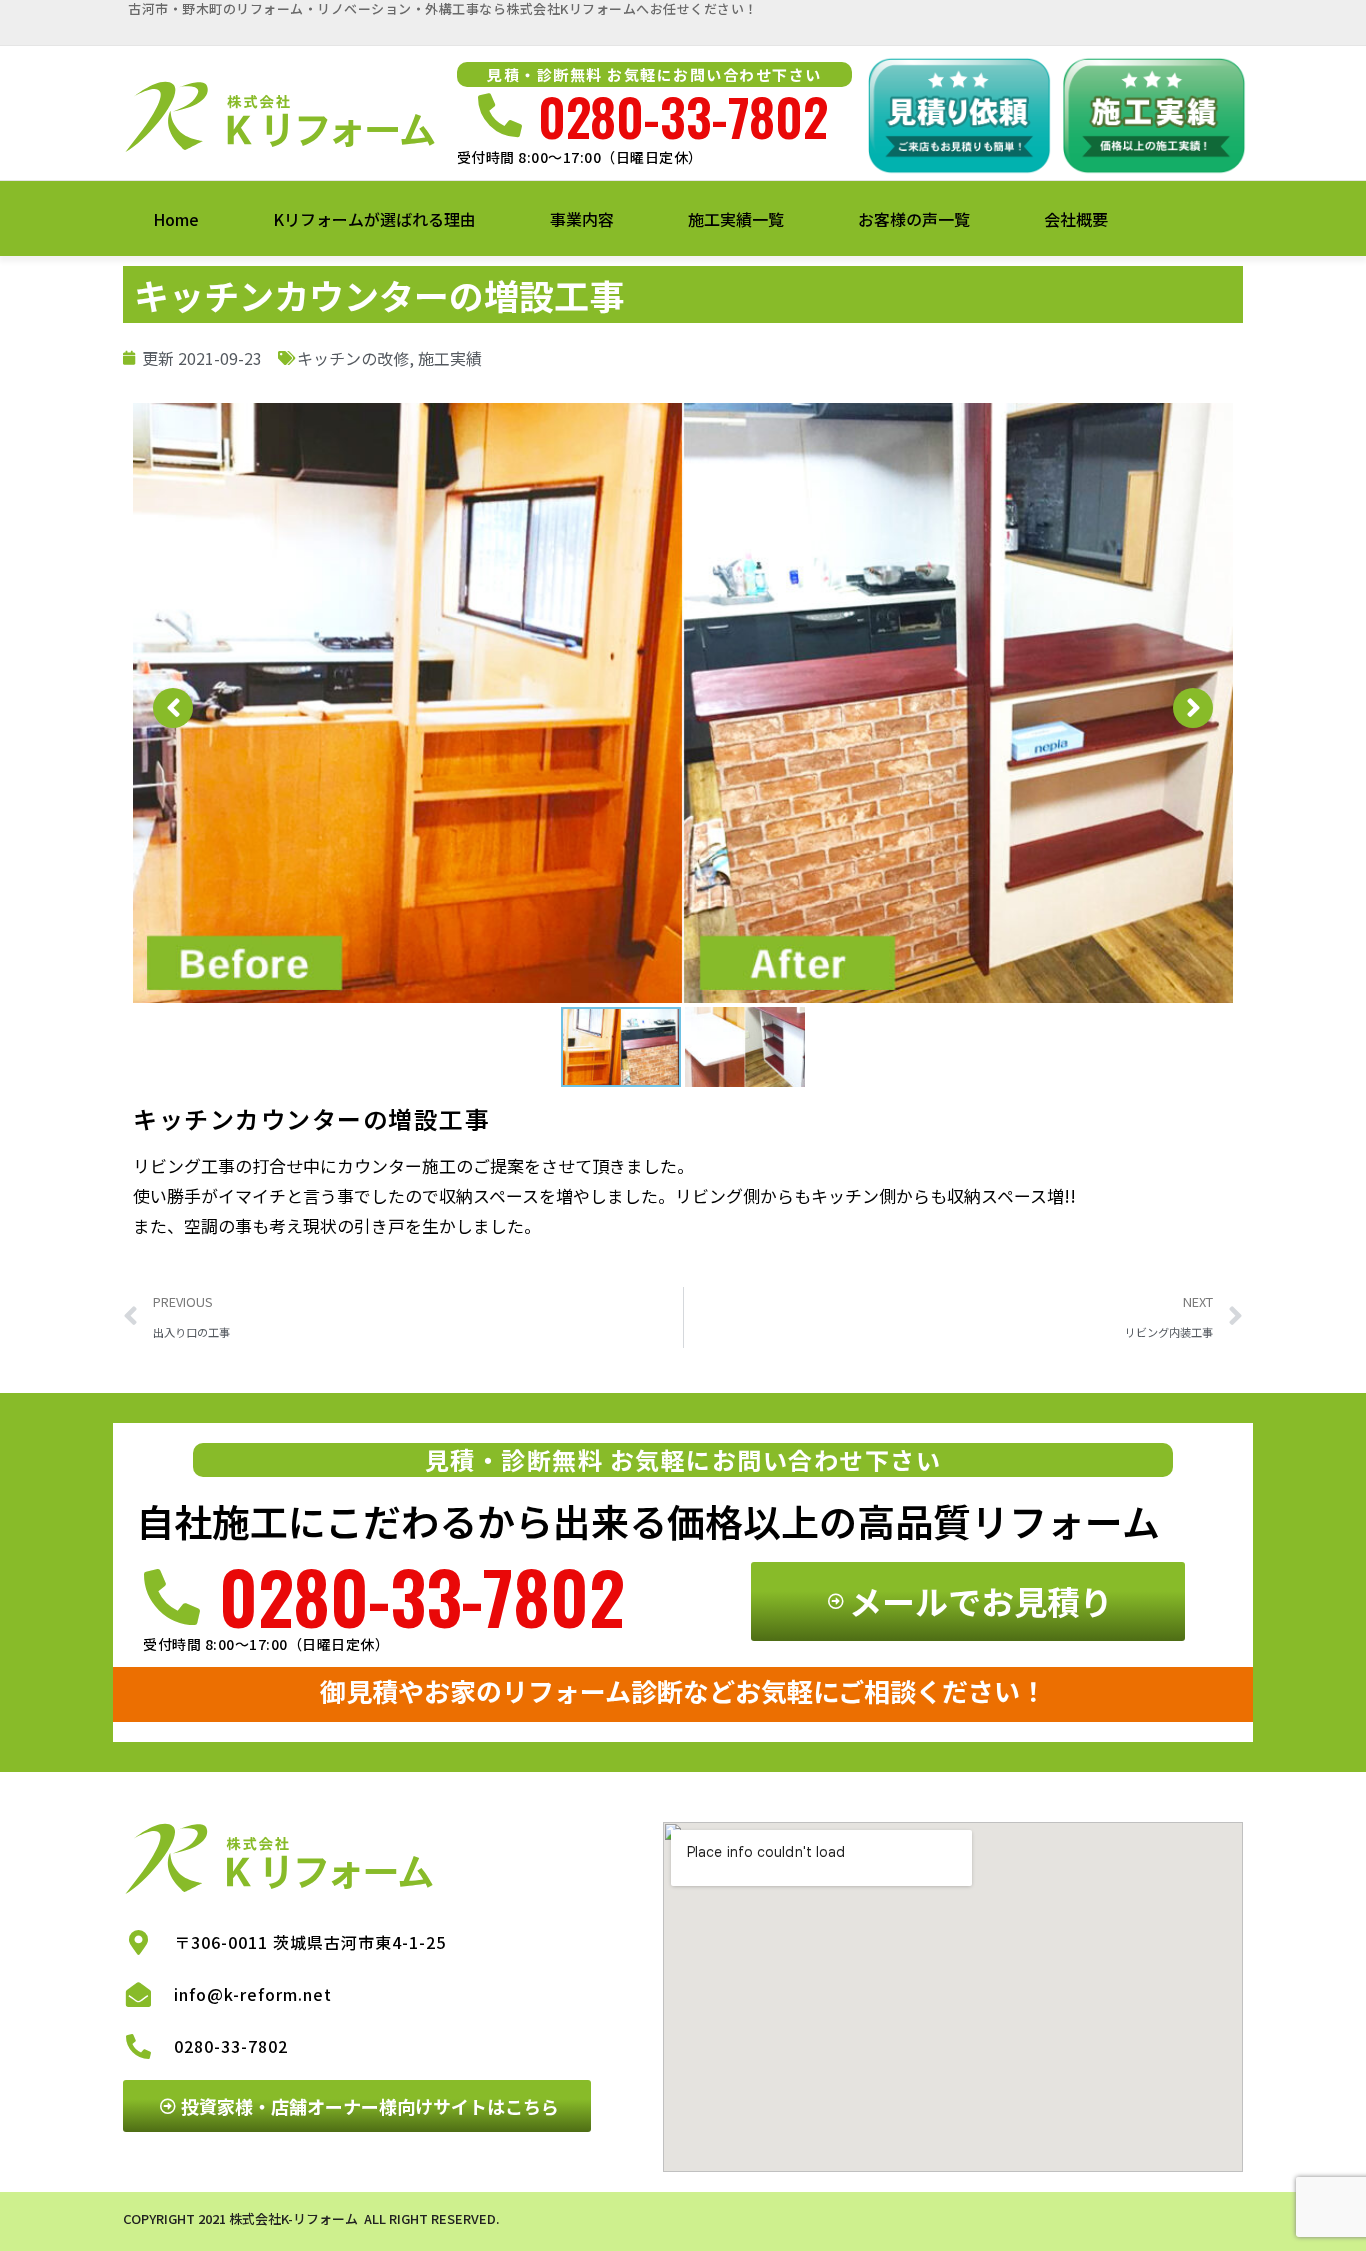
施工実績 (450, 358)
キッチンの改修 (353, 358)
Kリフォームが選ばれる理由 (374, 219)
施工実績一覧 (736, 219)
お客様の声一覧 (914, 219)
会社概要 (1076, 219)
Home (176, 219)
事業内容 (582, 219)
